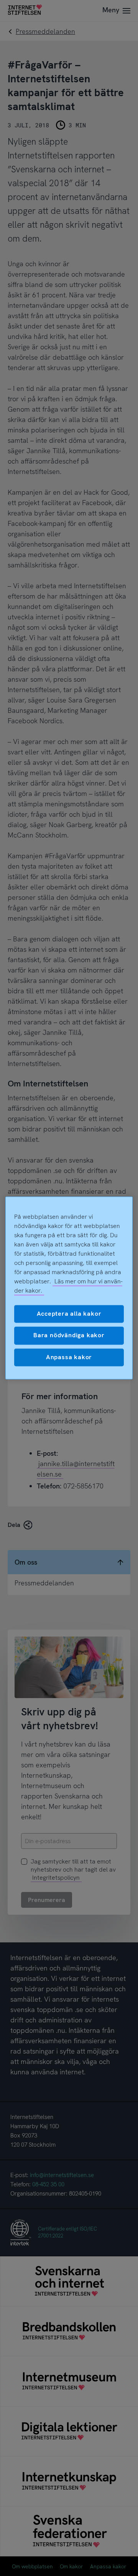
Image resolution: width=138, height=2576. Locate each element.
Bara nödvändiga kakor (69, 1336)
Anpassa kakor (69, 1357)
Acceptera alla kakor (69, 1314)
